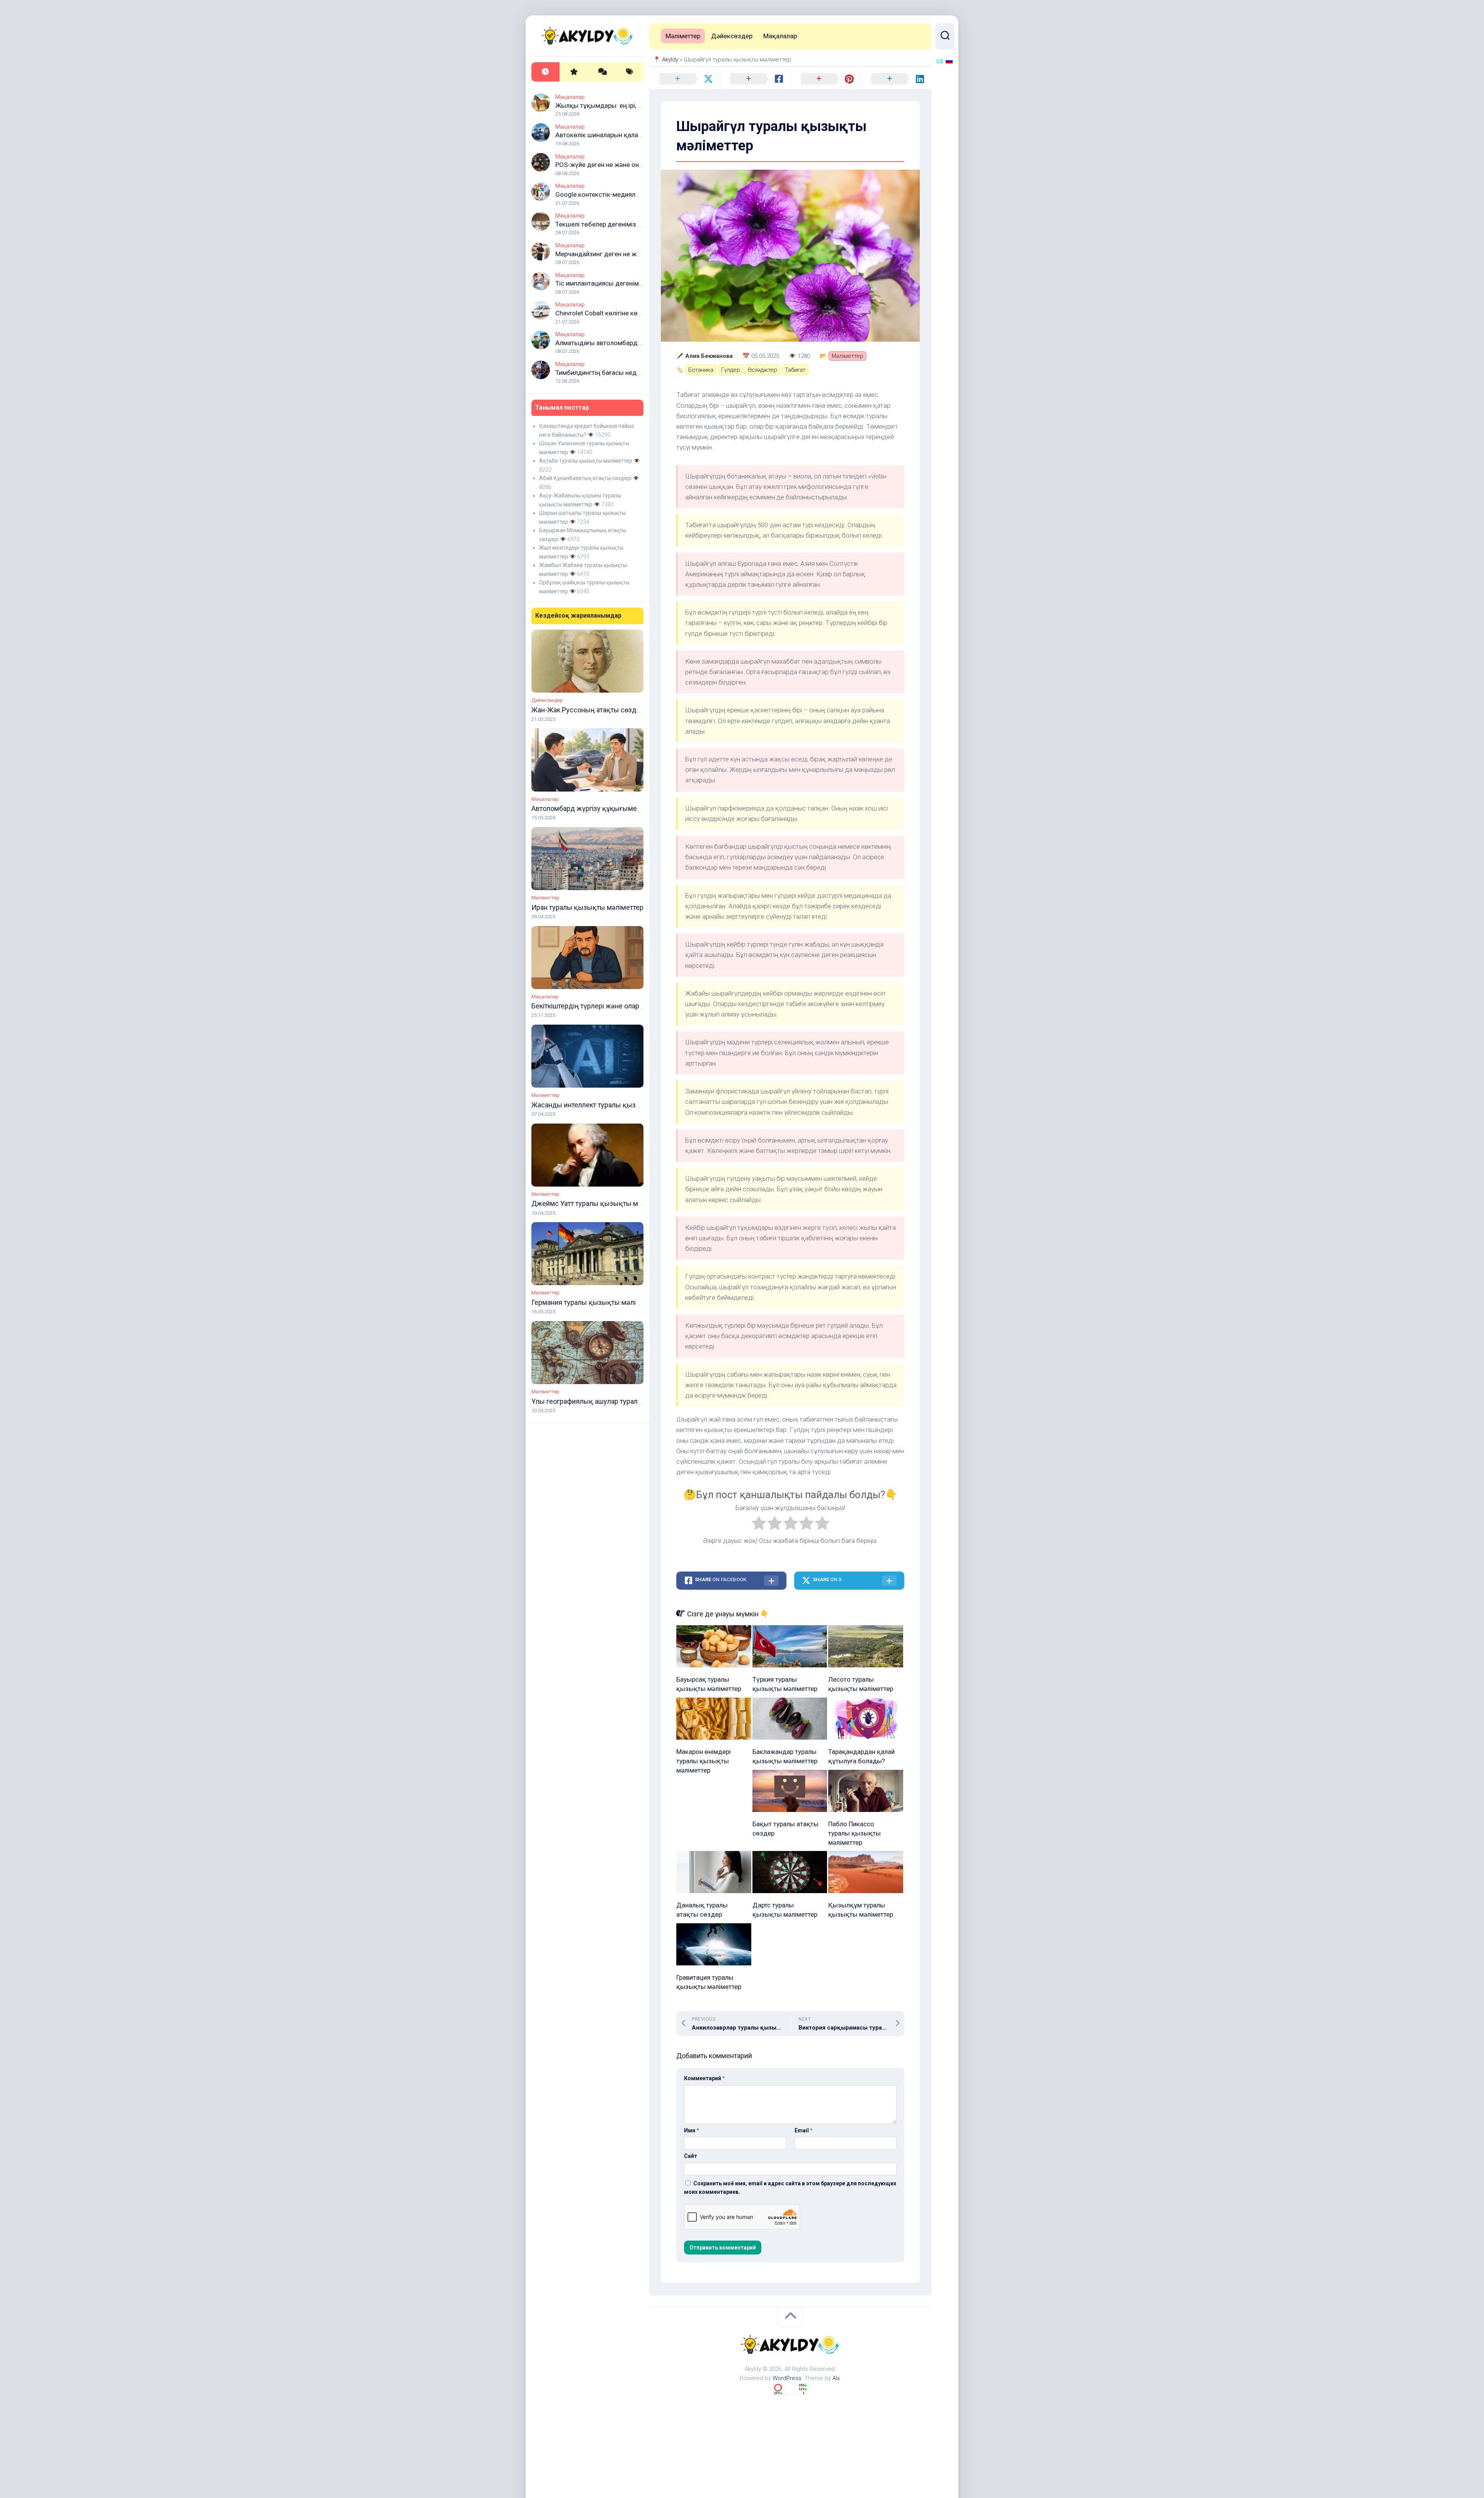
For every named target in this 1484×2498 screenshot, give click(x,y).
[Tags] (630, 72)
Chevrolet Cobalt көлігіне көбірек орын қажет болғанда (638, 313)
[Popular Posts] (574, 72)
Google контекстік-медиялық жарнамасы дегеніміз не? (639, 194)
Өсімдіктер (762, 370)
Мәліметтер (545, 898)
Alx (836, 2378)
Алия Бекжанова (709, 356)
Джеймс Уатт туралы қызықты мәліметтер (601, 1203)
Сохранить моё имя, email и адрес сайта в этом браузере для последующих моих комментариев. (790, 2188)
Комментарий (705, 2078)
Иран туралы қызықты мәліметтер (587, 907)
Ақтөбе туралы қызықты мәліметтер (586, 461)
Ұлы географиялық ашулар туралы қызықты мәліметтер (623, 1401)
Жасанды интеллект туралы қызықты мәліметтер (612, 1105)
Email (804, 2130)
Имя (692, 2130)
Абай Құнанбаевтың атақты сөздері (585, 478)
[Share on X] (685, 79)
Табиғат (795, 370)
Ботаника (701, 370)
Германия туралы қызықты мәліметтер (595, 1302)
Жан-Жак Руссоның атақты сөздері (589, 710)
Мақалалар (570, 97)
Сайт (691, 2156)
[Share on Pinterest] (826, 79)
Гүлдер (731, 370)
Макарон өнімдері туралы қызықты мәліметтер (704, 1761)
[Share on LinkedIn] (896, 79)
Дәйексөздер (547, 700)
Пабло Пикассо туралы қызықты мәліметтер (854, 1833)
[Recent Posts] (545, 72)
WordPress (787, 2378)
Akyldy (670, 60)
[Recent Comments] (602, 72)
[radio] (759, 1525)
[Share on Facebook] (755, 79)
